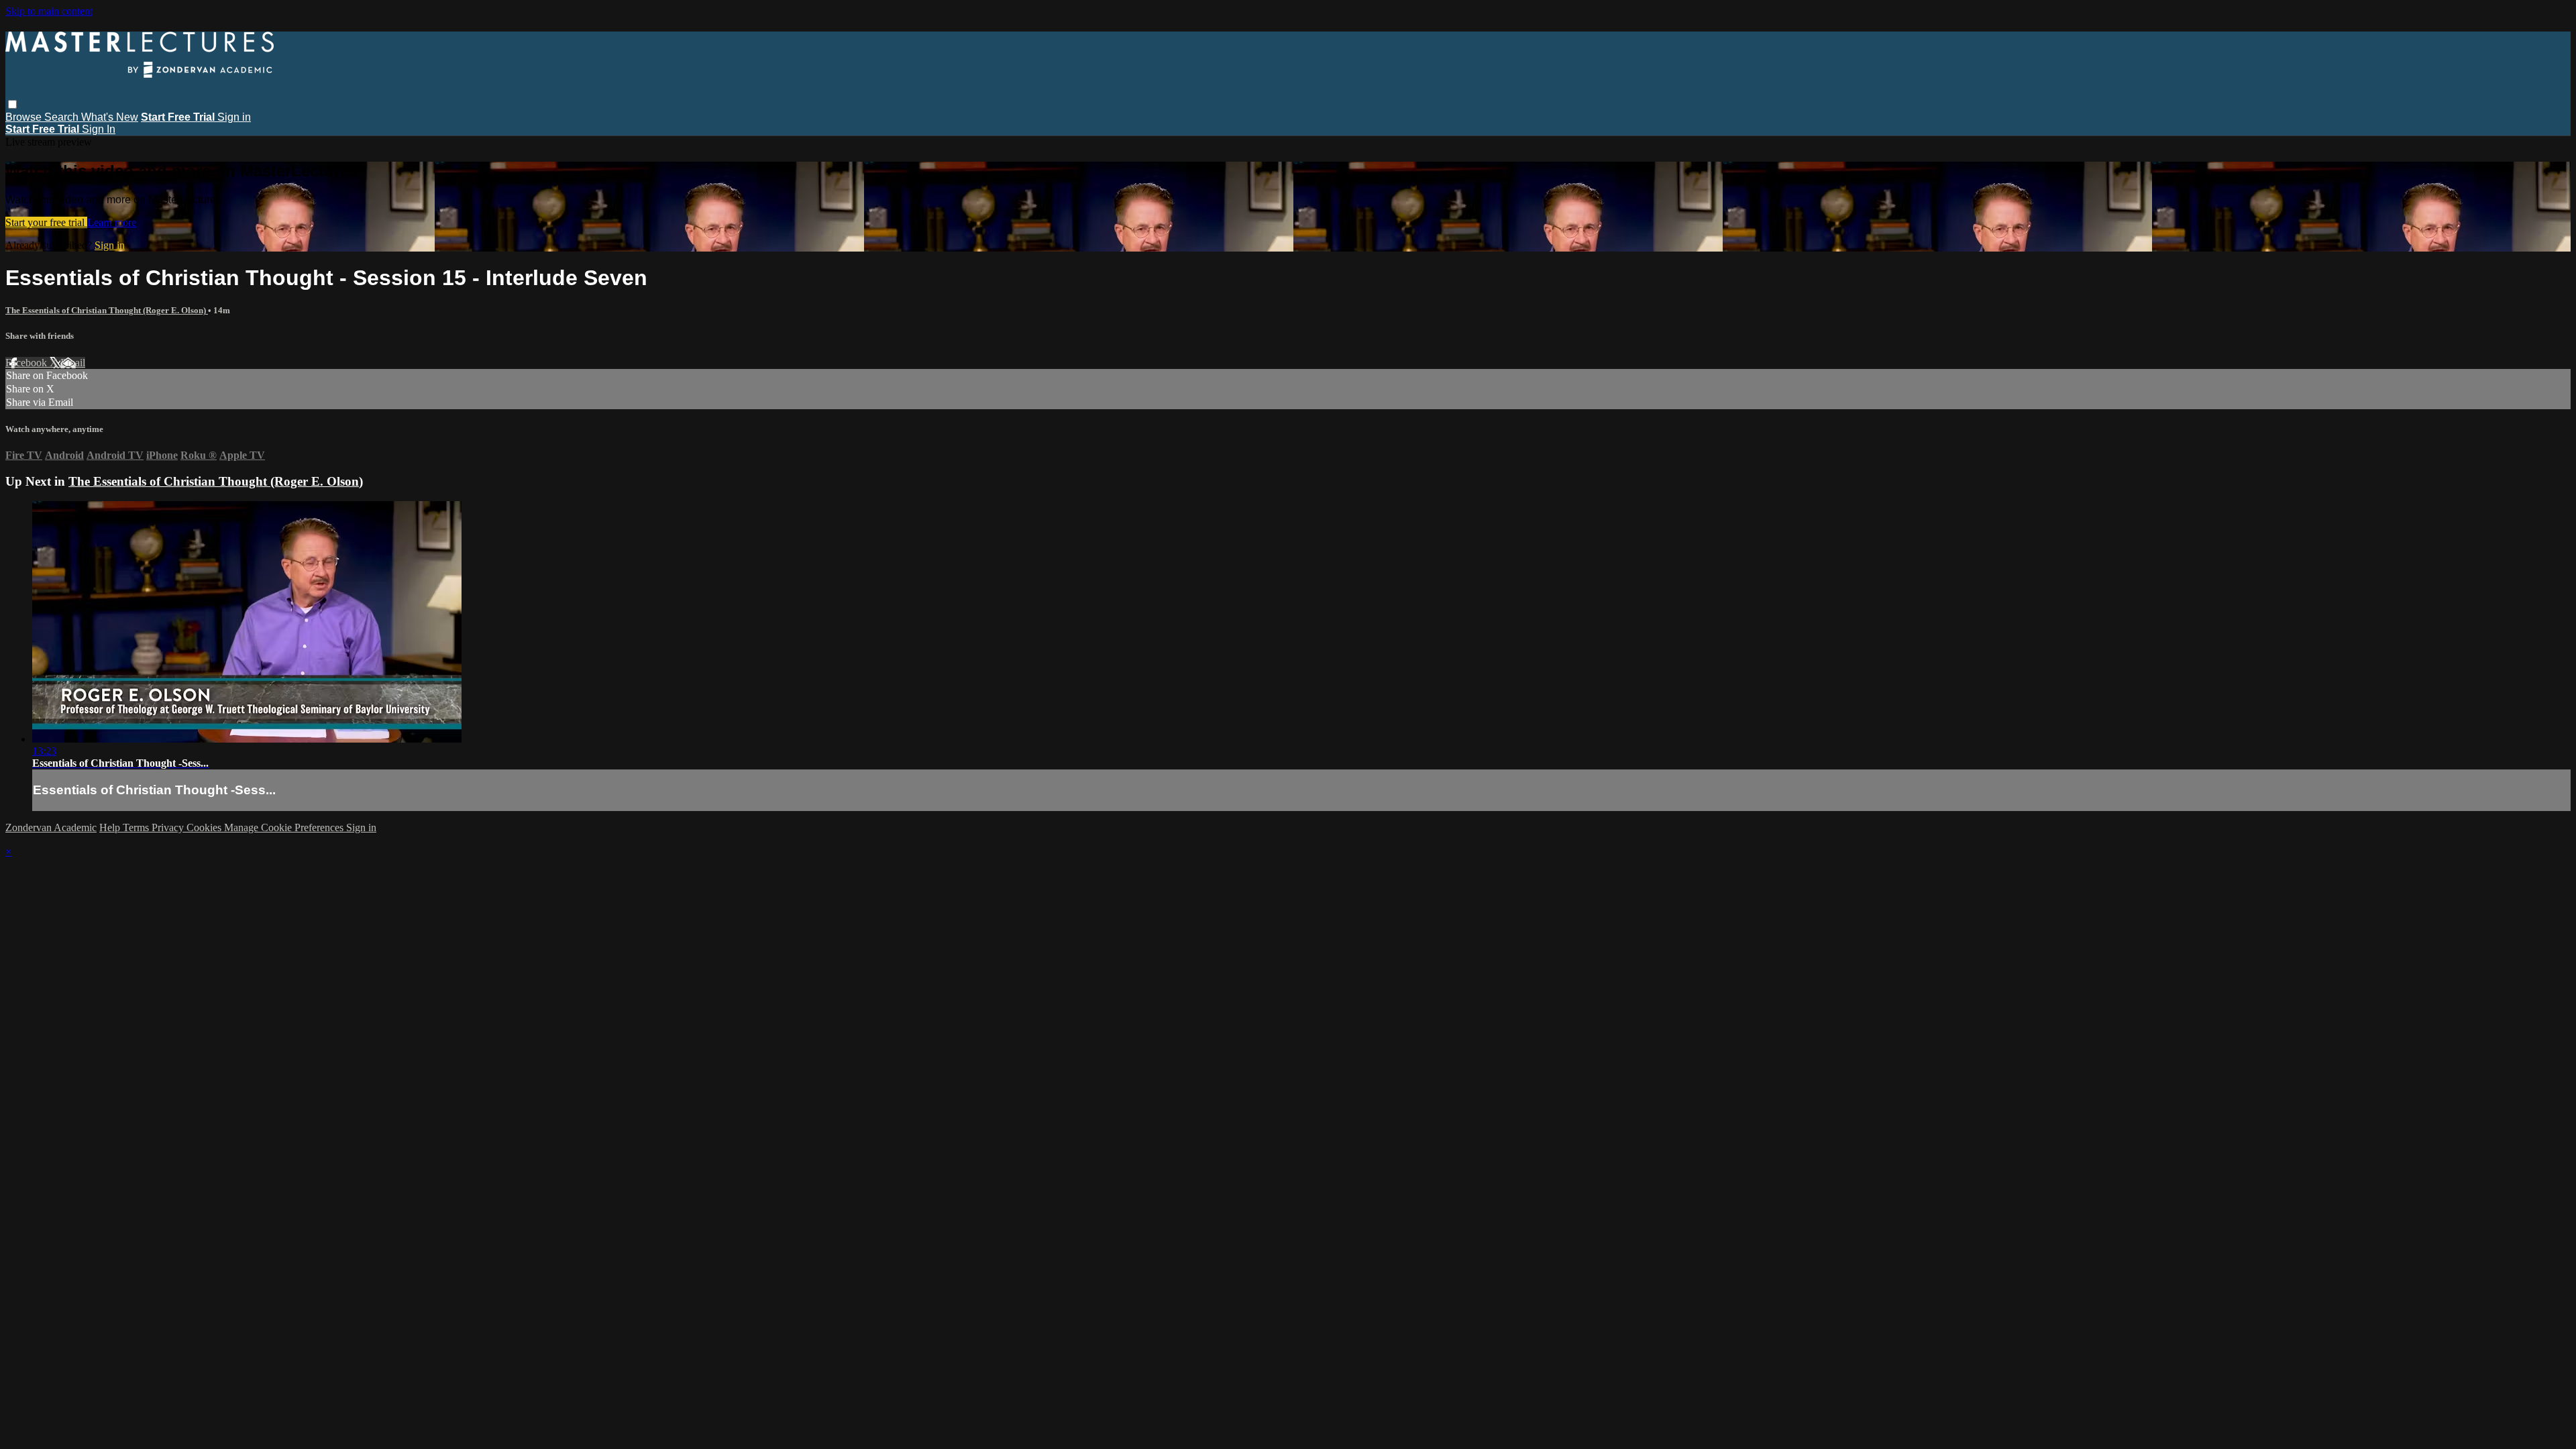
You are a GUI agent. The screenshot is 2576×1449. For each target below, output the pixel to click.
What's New (110, 117)
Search (63, 117)
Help (111, 827)
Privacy (169, 827)
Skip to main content (49, 11)
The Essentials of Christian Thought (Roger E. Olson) (107, 310)
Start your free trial (46, 222)
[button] (12, 104)
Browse (25, 117)
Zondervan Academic (51, 827)
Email (73, 363)
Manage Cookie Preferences (285, 827)
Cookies (205, 827)
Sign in (234, 117)
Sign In (99, 129)
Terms (137, 827)
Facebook (28, 363)
